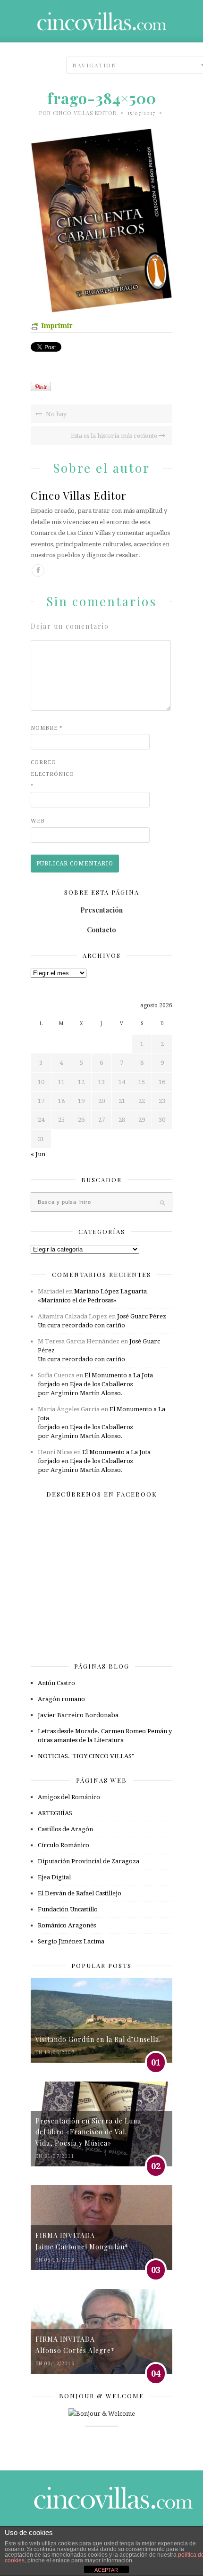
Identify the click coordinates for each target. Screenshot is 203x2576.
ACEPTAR (106, 2570)
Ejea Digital (54, 1877)
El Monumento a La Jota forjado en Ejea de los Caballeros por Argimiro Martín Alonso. (95, 1384)
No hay (55, 414)
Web (38, 821)
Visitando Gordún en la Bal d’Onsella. (98, 2039)
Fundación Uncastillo (68, 1909)
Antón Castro (56, 1683)
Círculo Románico (63, 1845)
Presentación (101, 910)
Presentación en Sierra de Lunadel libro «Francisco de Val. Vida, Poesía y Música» (88, 2132)
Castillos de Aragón (65, 1829)
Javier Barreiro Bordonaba (78, 1715)
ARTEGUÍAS (55, 1813)
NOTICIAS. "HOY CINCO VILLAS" (86, 1756)
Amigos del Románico (69, 1797)
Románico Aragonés (67, 1925)
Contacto (101, 930)
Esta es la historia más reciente (115, 436)
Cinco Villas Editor (85, 113)
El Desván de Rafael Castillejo (80, 1893)
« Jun (38, 1154)
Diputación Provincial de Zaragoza (89, 1861)
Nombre (47, 728)
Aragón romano (61, 1699)
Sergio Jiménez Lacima (71, 1941)
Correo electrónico (50, 774)
